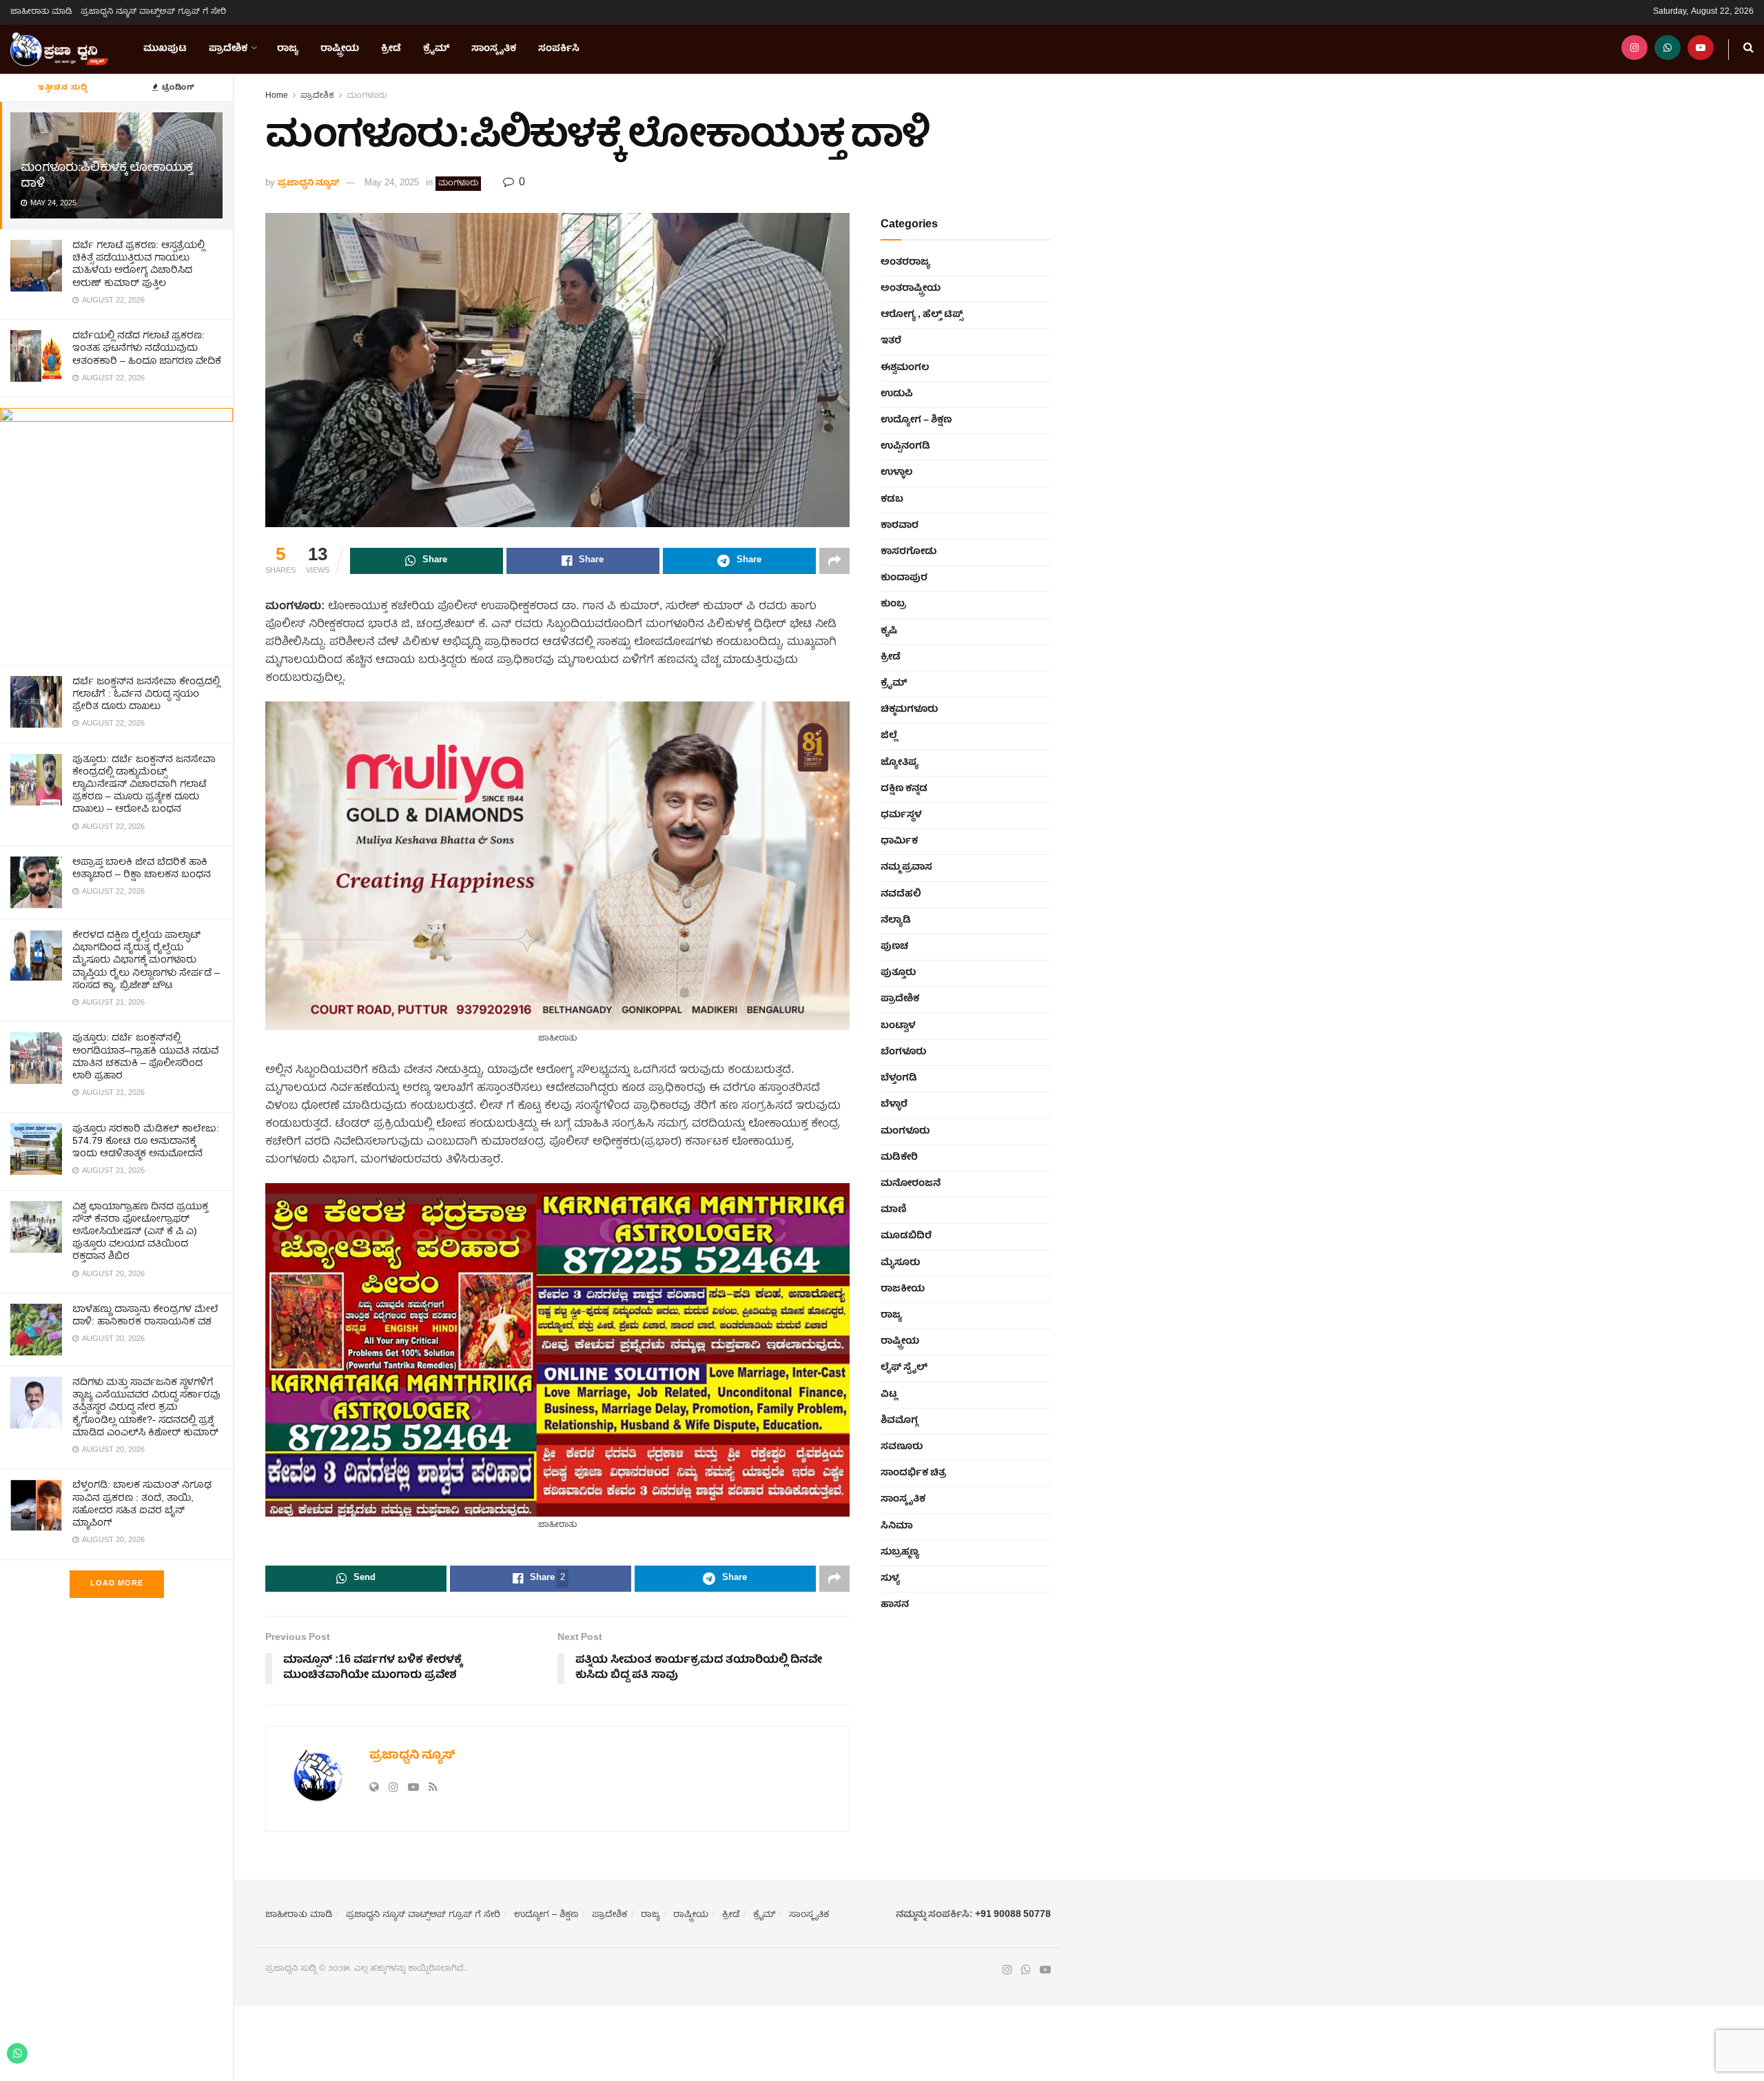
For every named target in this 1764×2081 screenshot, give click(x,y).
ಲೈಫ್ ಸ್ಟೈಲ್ (904, 1368)
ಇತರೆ (891, 341)
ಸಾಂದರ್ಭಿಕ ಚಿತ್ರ (913, 1473)
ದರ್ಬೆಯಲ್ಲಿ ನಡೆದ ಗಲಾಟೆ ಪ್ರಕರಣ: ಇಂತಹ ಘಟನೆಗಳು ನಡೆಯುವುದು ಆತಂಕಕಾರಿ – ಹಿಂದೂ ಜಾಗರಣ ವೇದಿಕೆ (147, 349)
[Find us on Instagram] (1634, 49)
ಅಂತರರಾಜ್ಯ (905, 263)
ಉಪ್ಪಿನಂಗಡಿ (905, 447)
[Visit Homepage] (59, 50)
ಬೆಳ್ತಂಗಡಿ (899, 1078)
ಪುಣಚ (894, 947)
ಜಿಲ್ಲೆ (889, 736)
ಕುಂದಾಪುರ (904, 578)
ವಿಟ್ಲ (889, 1395)
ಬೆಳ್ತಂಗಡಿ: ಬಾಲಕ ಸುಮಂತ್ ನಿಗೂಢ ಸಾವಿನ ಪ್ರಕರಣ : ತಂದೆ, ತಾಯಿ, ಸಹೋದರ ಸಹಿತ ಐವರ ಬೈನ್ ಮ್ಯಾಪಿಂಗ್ (142, 1505)
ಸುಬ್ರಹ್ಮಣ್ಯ (900, 1552)
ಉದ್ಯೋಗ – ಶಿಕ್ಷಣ (916, 420)
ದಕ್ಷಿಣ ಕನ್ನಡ (904, 789)
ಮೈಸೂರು (900, 1263)
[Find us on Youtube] (1701, 49)
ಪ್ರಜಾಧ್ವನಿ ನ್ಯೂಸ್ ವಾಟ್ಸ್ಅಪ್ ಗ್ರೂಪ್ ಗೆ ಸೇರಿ (153, 12)
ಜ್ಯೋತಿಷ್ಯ (900, 763)
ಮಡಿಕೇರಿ (899, 1158)
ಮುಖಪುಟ (165, 49)
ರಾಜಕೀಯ (903, 1289)
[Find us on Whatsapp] (1668, 49)
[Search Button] (1748, 49)
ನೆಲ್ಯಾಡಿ (896, 921)
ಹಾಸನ (895, 1605)
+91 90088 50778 (1013, 1915)
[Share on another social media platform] (834, 561)
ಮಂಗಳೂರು (367, 96)
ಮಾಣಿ (894, 1210)
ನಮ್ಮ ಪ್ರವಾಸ (906, 868)
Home (277, 96)
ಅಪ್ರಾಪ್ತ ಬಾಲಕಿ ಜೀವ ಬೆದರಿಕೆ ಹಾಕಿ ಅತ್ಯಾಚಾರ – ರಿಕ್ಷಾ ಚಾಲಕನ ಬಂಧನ (142, 869)
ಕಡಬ (892, 500)
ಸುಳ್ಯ (890, 1579)
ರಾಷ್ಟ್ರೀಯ (340, 49)
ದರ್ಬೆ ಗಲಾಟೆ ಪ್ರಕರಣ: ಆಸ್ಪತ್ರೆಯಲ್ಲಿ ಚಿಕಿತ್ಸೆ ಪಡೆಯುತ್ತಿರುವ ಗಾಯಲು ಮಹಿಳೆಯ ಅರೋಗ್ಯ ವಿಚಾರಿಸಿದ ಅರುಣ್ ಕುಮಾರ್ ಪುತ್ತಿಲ (139, 265)
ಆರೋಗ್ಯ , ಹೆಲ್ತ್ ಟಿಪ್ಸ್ (922, 315)
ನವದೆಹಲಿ (901, 894)
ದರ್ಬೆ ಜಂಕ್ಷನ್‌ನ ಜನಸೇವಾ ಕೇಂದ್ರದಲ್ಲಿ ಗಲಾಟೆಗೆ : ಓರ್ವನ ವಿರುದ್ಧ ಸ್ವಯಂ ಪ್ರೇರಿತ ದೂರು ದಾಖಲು (146, 695)
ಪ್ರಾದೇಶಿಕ (228, 49)
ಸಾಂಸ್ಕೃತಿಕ (494, 49)
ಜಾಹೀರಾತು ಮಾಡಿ (41, 12)
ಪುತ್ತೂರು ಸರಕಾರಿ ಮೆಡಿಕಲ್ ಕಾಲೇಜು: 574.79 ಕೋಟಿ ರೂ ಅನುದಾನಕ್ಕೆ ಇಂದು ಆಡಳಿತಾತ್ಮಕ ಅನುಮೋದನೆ (146, 1142)
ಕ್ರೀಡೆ (391, 49)
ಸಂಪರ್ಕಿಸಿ (559, 49)
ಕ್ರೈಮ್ (436, 49)
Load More (117, 1584)
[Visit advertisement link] (116, 531)
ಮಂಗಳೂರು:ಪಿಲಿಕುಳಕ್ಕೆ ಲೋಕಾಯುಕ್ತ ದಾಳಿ (107, 176)
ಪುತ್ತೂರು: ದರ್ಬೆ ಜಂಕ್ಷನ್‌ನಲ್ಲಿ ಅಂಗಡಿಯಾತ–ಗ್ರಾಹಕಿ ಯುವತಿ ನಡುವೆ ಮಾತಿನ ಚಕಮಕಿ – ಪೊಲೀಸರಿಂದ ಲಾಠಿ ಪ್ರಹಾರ (145, 1057)
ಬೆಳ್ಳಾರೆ (894, 1105)
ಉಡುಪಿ (897, 394)
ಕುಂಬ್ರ (893, 604)
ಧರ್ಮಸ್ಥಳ (901, 815)
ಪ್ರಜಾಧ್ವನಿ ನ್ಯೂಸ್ (308, 184)
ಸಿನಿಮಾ (897, 1526)
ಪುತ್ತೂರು (898, 973)
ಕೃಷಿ (889, 631)
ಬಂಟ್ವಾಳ (898, 1026)
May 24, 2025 (392, 184)
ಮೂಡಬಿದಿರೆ (906, 1236)
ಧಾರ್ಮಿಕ (899, 841)
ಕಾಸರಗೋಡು (909, 552)
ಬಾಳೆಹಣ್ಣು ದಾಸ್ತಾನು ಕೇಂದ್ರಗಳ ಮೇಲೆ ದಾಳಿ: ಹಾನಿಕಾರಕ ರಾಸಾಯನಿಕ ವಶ (145, 1316)
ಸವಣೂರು (902, 1447)
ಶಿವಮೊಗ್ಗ (899, 1421)
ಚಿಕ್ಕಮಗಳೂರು (909, 710)
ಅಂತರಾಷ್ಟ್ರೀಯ (911, 289)
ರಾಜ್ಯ (288, 49)
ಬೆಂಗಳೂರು (903, 1052)
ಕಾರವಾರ (900, 526)
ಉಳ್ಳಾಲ (896, 473)
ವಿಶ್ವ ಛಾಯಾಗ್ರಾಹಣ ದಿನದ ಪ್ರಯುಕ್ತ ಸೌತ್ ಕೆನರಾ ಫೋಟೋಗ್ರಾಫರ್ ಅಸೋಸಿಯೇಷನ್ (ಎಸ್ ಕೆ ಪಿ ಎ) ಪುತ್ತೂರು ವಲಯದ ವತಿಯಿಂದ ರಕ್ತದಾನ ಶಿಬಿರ (140, 1232)
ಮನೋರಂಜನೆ (911, 1184)
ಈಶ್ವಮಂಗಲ (905, 368)
